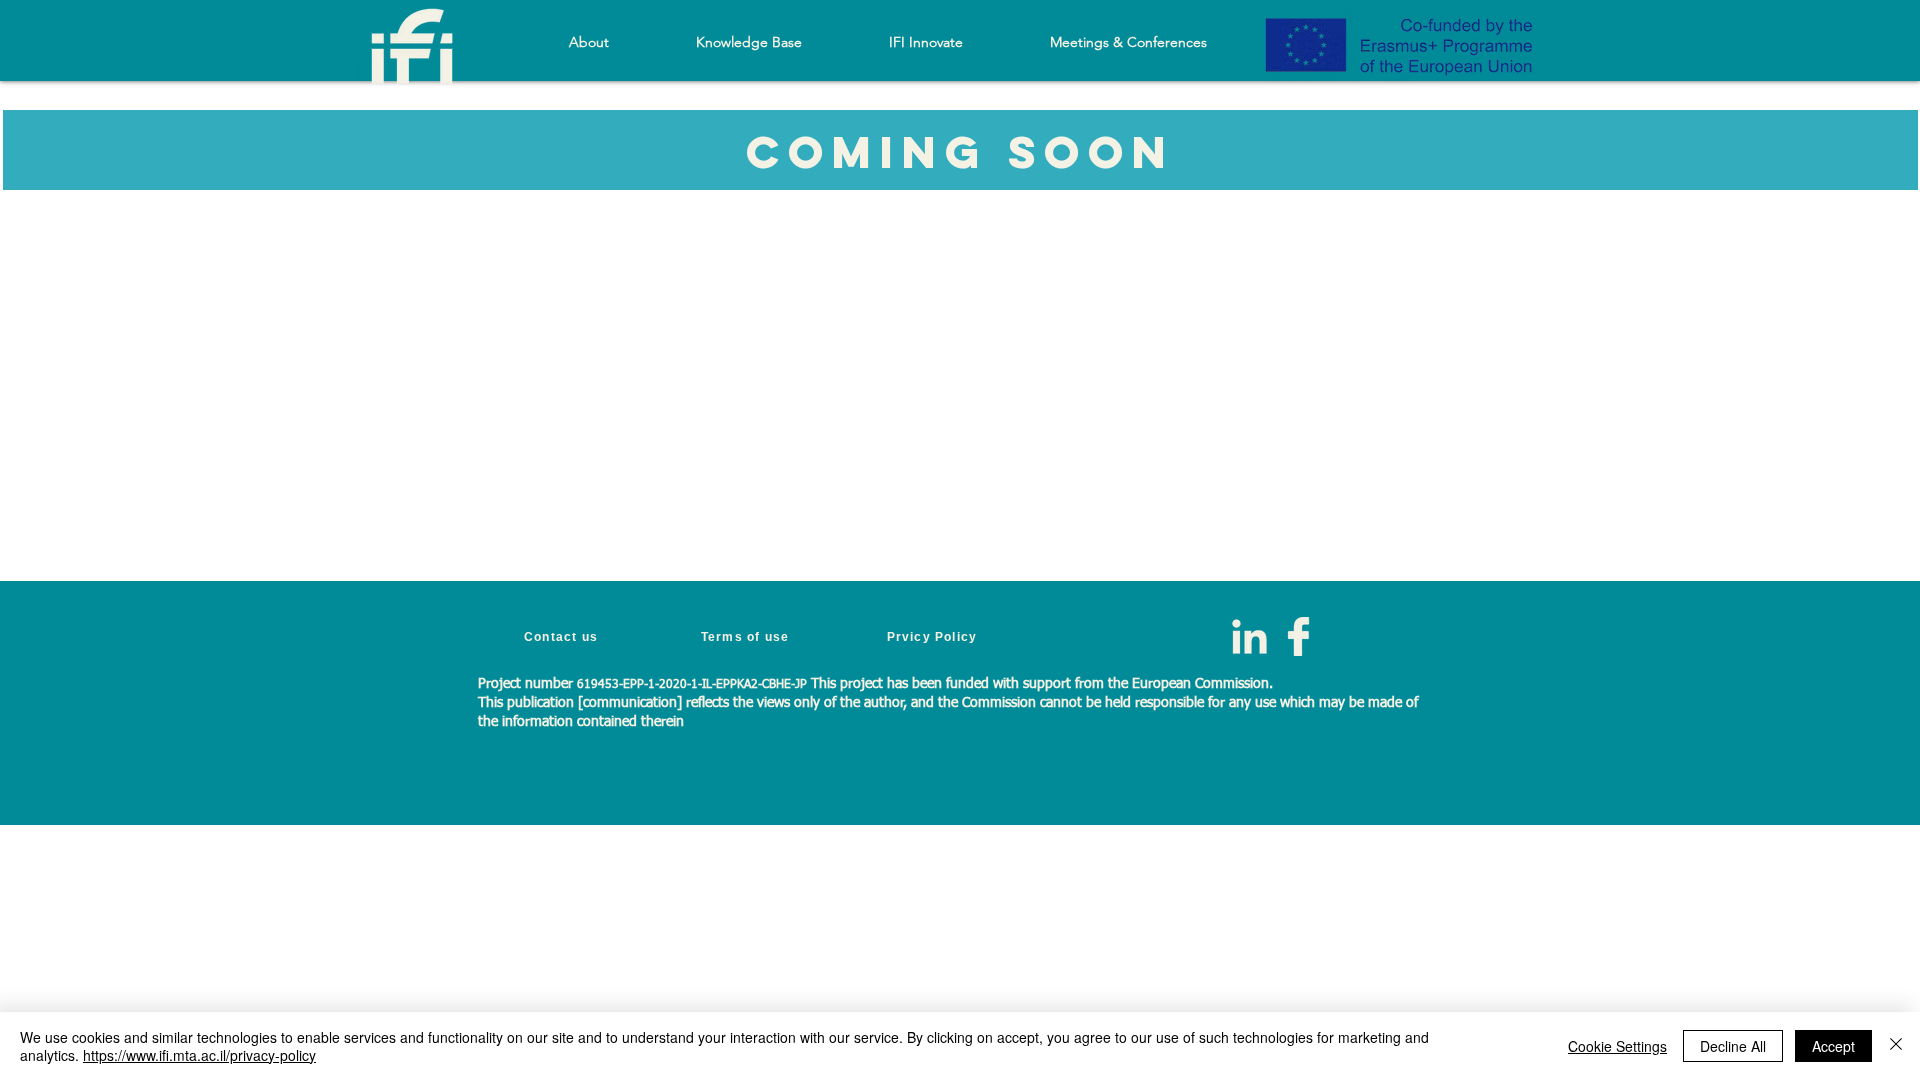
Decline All (1733, 1046)
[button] (748, 42)
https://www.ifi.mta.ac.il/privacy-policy (199, 1055)
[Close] (1896, 1046)
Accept (1833, 1046)
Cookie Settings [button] (1617, 1046)
